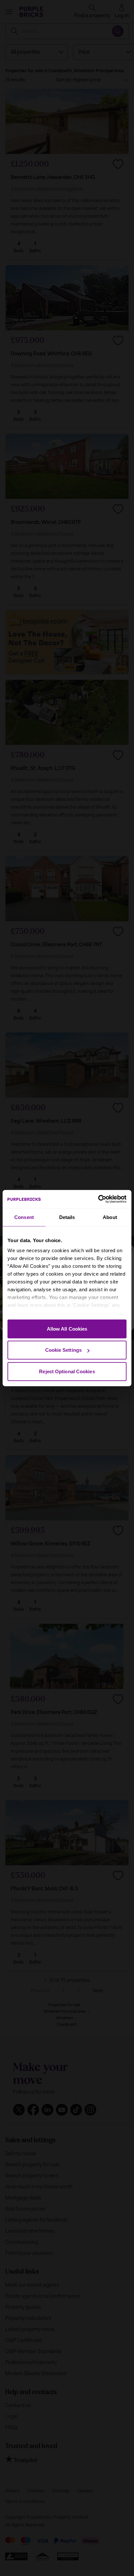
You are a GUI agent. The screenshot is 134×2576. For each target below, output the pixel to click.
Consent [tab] (24, 1217)
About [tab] (110, 1217)
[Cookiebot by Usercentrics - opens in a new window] (98, 1199)
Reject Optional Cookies (67, 1371)
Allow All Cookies (67, 1329)
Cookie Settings (64, 1350)
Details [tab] (67, 1217)
